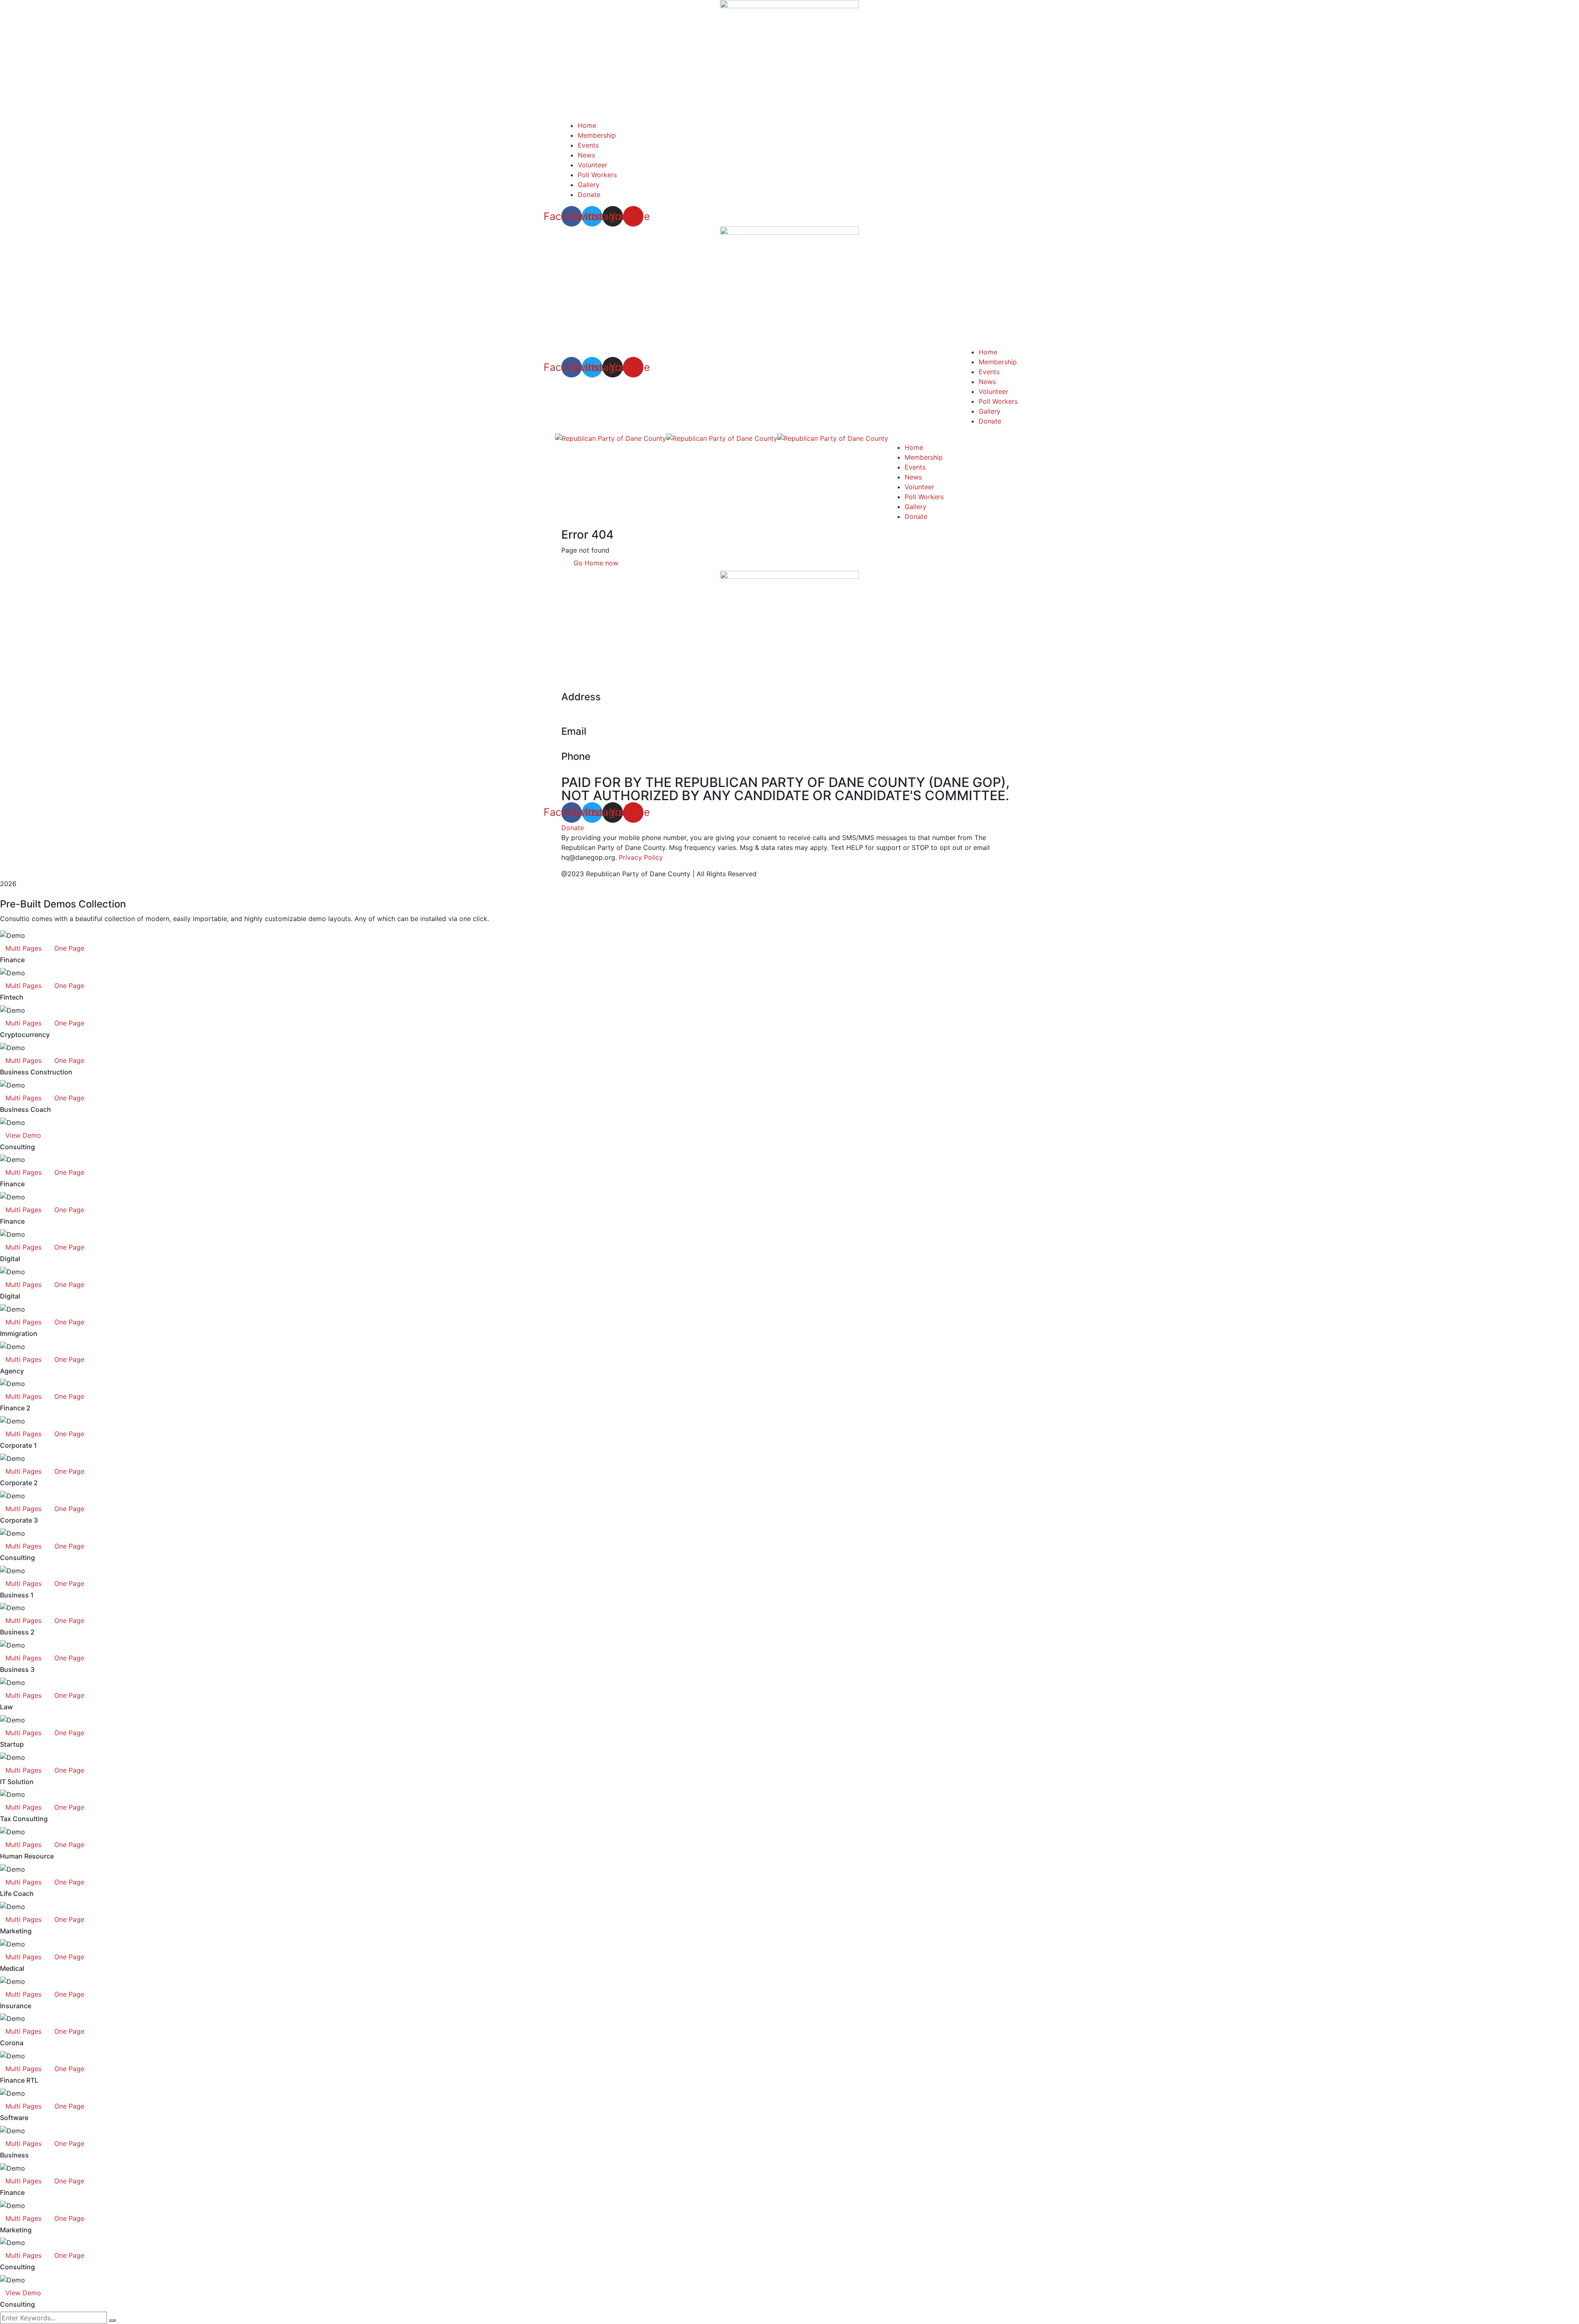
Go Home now (595, 563)
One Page (69, 948)
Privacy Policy (641, 857)
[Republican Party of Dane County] (611, 437)
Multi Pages (23, 948)
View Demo (23, 1135)
